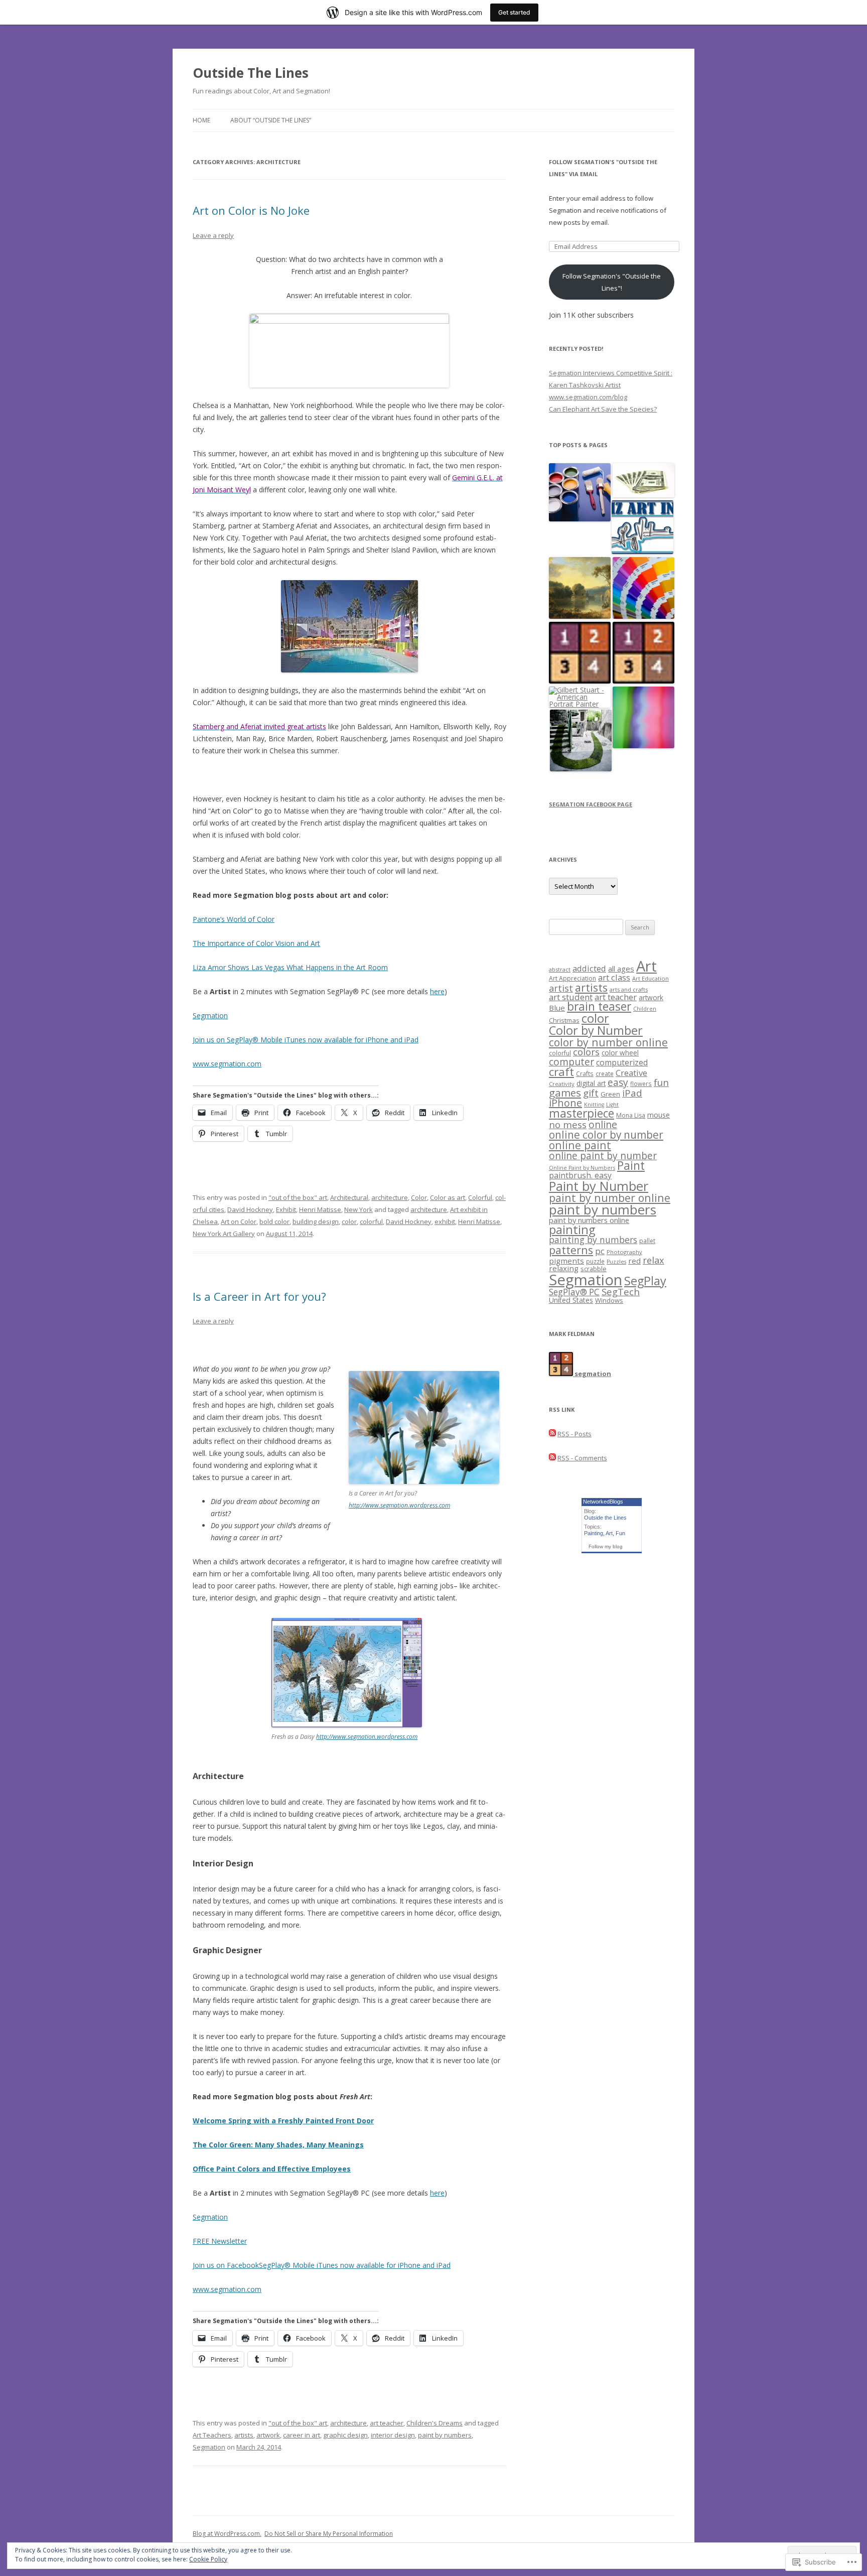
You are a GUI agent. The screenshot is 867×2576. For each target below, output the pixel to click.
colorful (371, 1222)
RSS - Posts (574, 1434)
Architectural (349, 1197)
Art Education (651, 978)
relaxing (564, 1268)
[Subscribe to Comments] (552, 1458)
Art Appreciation (572, 978)
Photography (624, 1252)
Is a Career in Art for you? (259, 1296)
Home (201, 120)
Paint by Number (599, 1186)
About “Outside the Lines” (271, 120)
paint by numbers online (589, 1220)
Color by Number (596, 1030)
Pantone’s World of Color (234, 919)
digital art (591, 1083)
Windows (609, 1300)
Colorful (480, 1197)
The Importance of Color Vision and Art (256, 943)
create (605, 1073)
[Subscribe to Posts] (552, 1434)
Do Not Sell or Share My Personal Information (329, 2534)
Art (646, 966)
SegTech (621, 1292)
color (349, 1222)
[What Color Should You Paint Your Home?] (580, 493)
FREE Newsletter (220, 2241)
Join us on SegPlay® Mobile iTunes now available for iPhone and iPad (306, 1040)
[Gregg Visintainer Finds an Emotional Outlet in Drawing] (642, 528)
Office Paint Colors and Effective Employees (272, 2169)
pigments (566, 1261)
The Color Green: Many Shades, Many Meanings (278, 2145)
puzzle (595, 1261)
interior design (393, 2435)
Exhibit (286, 1209)
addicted (589, 968)
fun (661, 1082)
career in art (302, 2435)
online (603, 1124)
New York (358, 1209)
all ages (621, 969)
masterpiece (582, 1113)
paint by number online (610, 1198)
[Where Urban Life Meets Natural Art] (581, 741)
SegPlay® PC (574, 1292)
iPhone (565, 1103)
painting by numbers (593, 1240)
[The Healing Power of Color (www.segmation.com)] (643, 718)
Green (610, 1094)
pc (600, 1251)
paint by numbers (445, 2435)
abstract (560, 969)
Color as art (448, 1197)
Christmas (564, 1020)
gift (591, 1093)
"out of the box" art (298, 1197)
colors (586, 1052)
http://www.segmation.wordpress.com (399, 1505)
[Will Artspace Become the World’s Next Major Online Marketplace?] (643, 481)
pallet (647, 1241)
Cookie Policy (208, 2559)
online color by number (606, 1135)
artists (244, 2435)
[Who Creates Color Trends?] (643, 588)
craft (561, 1072)
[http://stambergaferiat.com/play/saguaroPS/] (349, 626)
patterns (571, 1250)
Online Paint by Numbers (582, 1168)
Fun (620, 1533)
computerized (622, 1062)
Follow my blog (606, 1546)
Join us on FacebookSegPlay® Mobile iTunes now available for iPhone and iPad (322, 2265)
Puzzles (616, 1262)
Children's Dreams (435, 2423)
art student (571, 997)
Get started (514, 12)
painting (572, 1230)
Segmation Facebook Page (591, 804)
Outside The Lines (251, 73)
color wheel (620, 1053)
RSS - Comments (582, 1458)
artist (561, 988)
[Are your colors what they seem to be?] (643, 653)
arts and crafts (629, 989)
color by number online (608, 1042)
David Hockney (250, 1209)
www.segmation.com (227, 1064)
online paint (580, 1145)
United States (571, 1300)
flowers (641, 1083)
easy (618, 1082)
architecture (390, 1197)
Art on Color (239, 1222)
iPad (632, 1093)
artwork (268, 2435)
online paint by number (603, 1156)
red (634, 1261)
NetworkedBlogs (603, 1502)
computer (571, 1062)
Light (612, 1105)
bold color (274, 1222)
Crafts (585, 1073)
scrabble (594, 1269)
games (565, 1093)
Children (645, 1009)
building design (316, 1222)
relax (654, 1260)
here (437, 991)
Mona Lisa (631, 1115)
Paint (631, 1166)
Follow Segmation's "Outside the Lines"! (612, 282)
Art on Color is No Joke (251, 210)
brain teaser (599, 1006)
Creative (631, 1073)
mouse (659, 1115)
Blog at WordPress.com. (227, 2534)
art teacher (387, 2423)
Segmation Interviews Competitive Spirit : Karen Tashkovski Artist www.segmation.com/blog (611, 385)
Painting (594, 1533)
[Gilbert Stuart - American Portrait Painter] (580, 697)
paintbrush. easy (580, 1175)
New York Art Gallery (224, 1234)
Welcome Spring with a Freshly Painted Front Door (283, 2121)
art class (614, 977)
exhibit (445, 1222)
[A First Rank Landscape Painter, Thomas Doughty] (580, 588)
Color (419, 1197)
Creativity (562, 1084)
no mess (568, 1124)
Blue (557, 1008)
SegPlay (645, 1281)
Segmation (210, 1015)
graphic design (345, 2435)
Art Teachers (212, 2435)
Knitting (594, 1105)
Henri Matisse (320, 1209)
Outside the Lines (605, 1518)
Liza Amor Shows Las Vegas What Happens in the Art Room (290, 967)
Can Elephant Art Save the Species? (603, 409)
